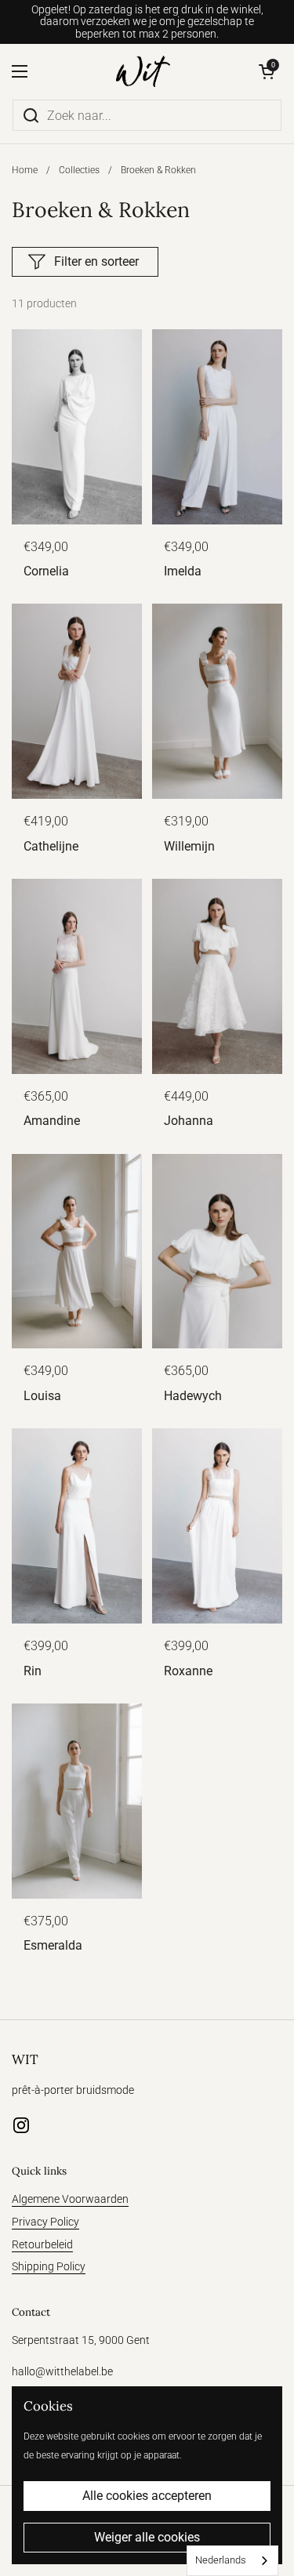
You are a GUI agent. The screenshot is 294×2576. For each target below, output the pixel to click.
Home (25, 170)
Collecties (79, 170)
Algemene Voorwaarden (70, 2199)
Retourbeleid (42, 2244)
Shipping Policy (49, 2266)
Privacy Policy (45, 2222)
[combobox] (232, 2561)
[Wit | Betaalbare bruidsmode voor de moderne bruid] (143, 71)
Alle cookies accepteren (147, 2496)
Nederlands (221, 2560)
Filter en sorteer (96, 261)
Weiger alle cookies (147, 2537)
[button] (267, 71)
